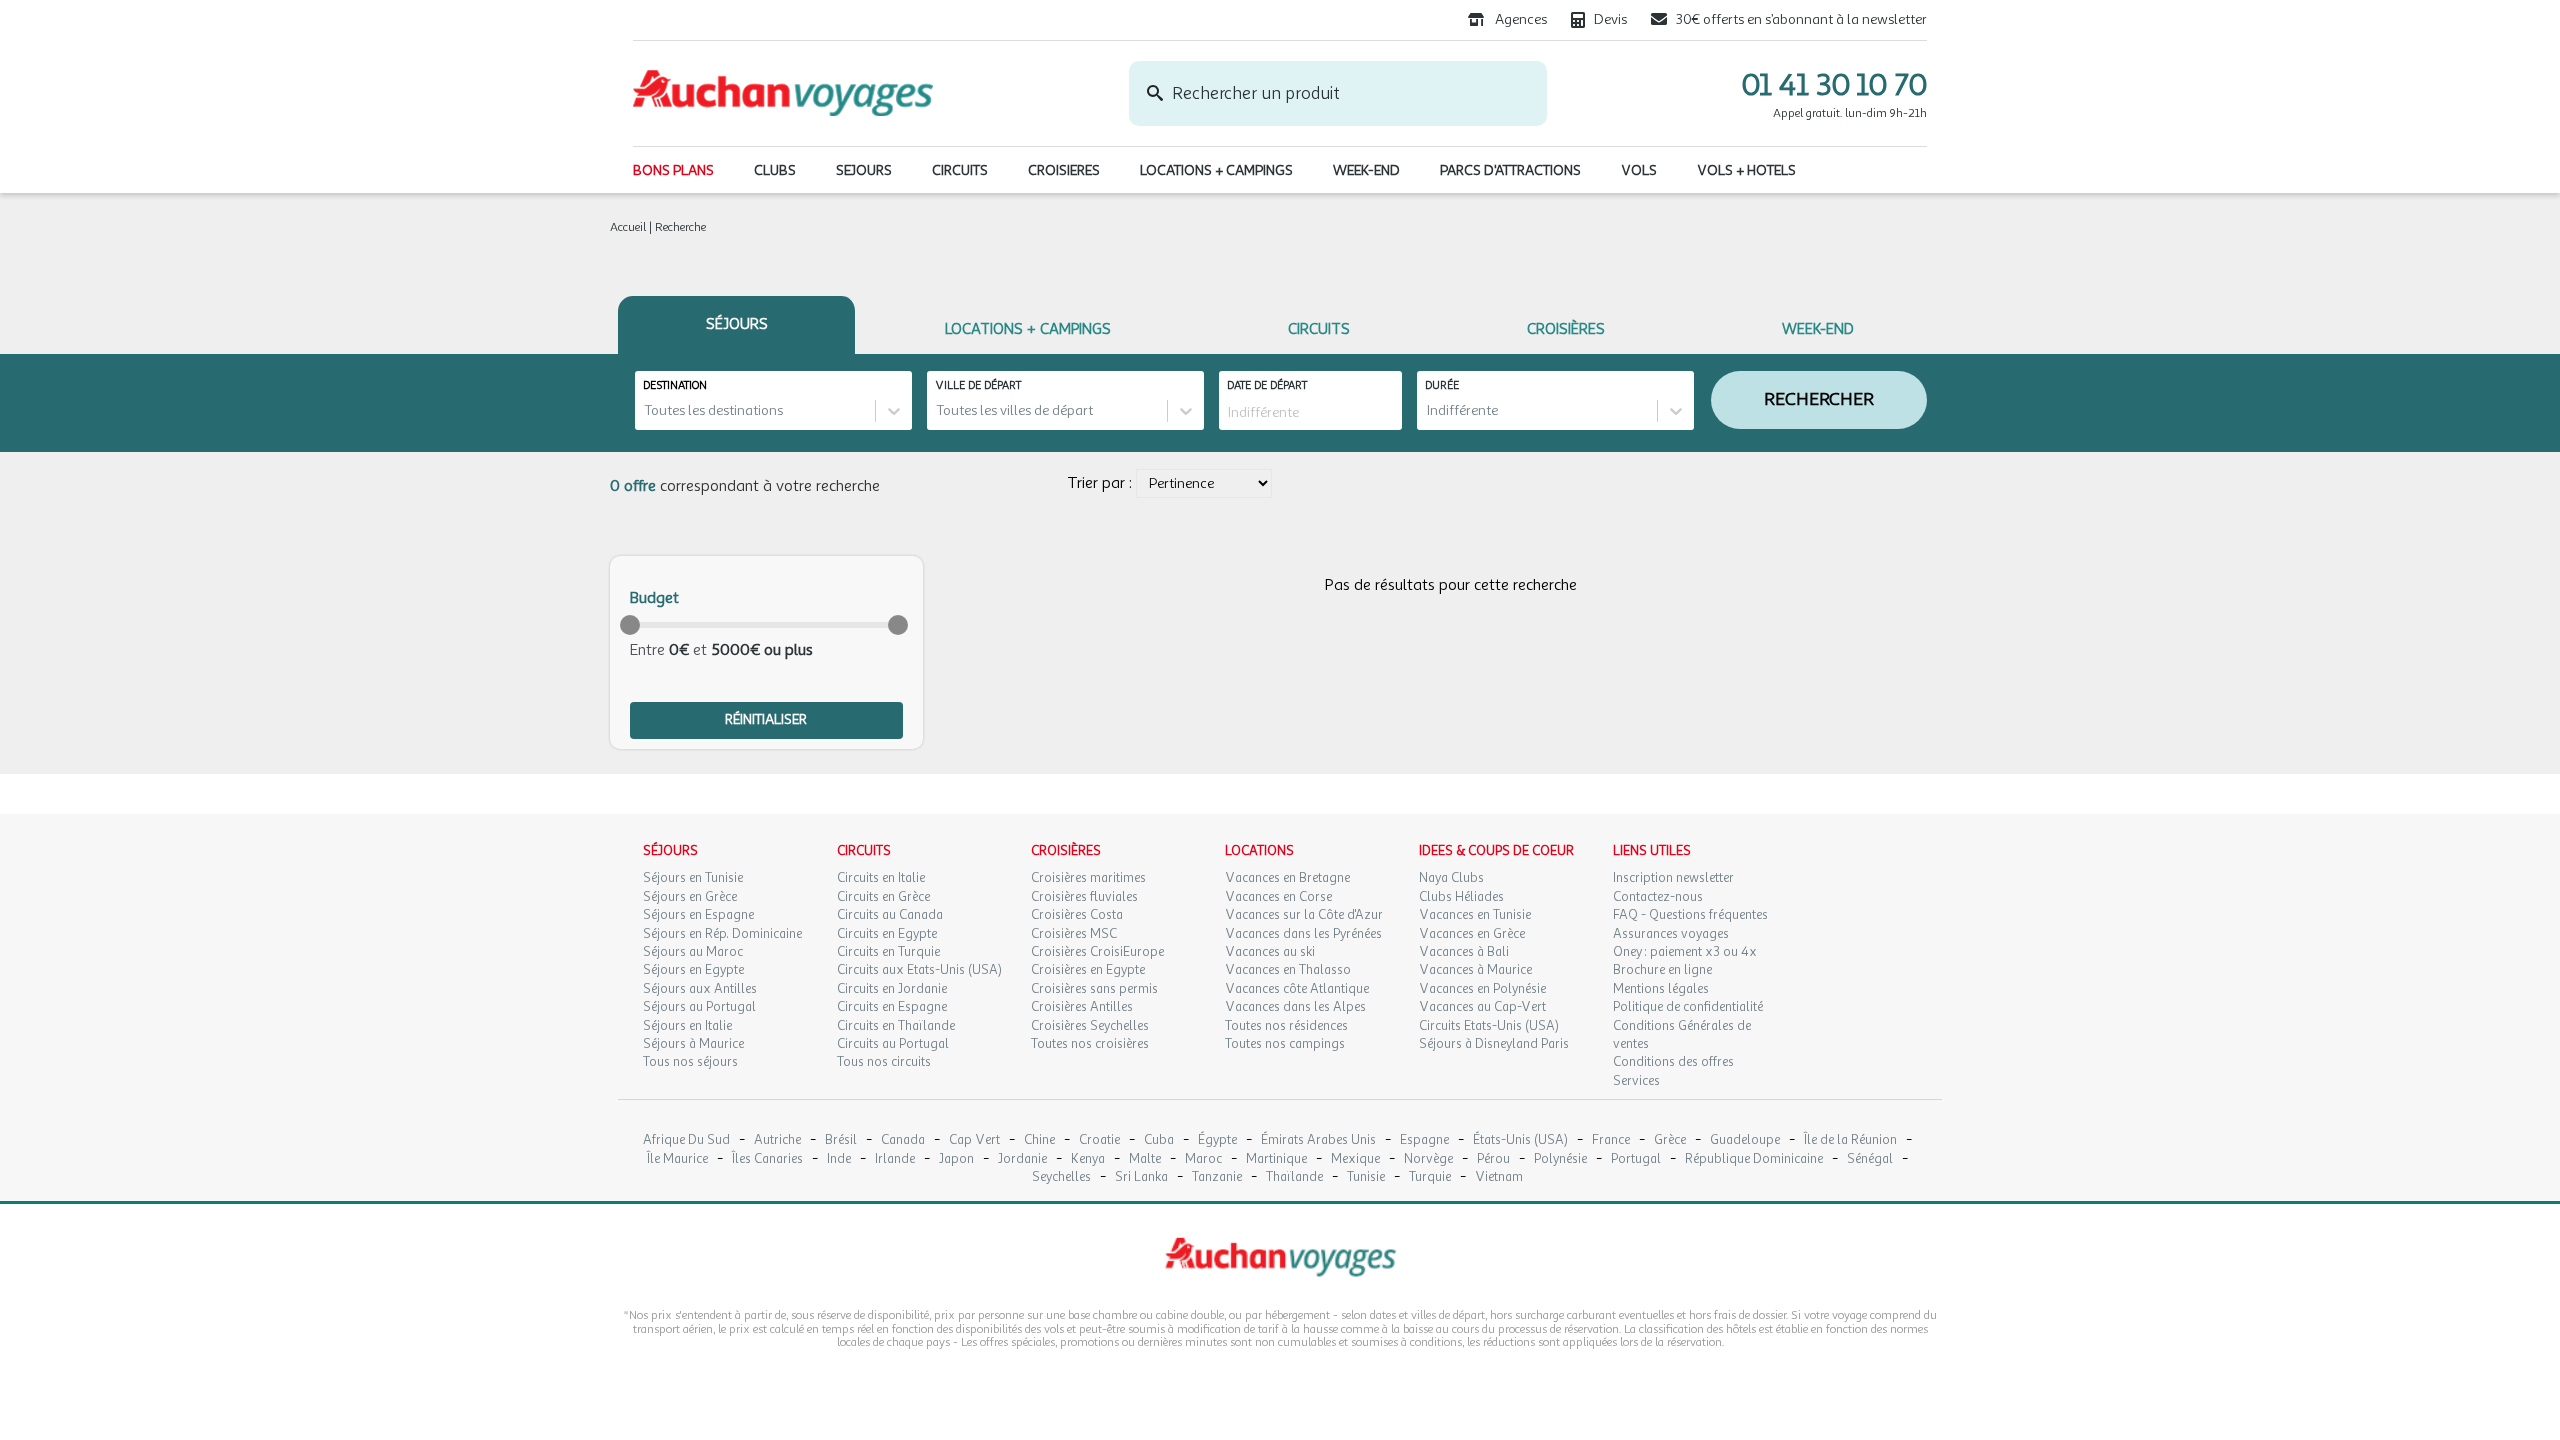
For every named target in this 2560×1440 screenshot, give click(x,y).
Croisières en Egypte (1088, 970)
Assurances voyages (1671, 934)
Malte (1145, 1159)
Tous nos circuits (884, 1062)
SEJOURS (864, 170)
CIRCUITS (960, 170)
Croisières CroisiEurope (1097, 952)
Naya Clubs (1451, 878)
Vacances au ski (1270, 952)
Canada (903, 1140)
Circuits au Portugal (893, 1044)
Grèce (1670, 1140)
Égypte (1217, 1140)
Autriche (777, 1140)
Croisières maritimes (1088, 878)
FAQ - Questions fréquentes (1690, 915)
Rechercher (1819, 399)
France (1611, 1140)
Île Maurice (677, 1159)
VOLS (1639, 170)
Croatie (1099, 1140)
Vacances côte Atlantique (1297, 989)
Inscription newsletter (1673, 878)
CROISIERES (1064, 170)
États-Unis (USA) (1520, 1140)
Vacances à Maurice (1475, 970)
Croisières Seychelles (1090, 1026)
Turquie (1430, 1177)
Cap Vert (974, 1140)
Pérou (1493, 1159)
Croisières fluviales (1084, 897)
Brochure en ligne (1662, 970)
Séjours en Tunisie (693, 878)
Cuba (1159, 1140)
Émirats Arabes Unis (1318, 1140)
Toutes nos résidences (1286, 1026)
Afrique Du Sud (686, 1140)
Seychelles (1061, 1177)
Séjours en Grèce (690, 897)
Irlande (895, 1159)
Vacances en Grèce (1472, 934)
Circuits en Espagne (892, 1007)
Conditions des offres (1673, 1062)
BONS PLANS (673, 170)
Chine (1039, 1140)
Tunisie (1366, 1177)
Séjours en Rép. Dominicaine (722, 934)
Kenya (1088, 1159)
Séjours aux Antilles (700, 989)
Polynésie (1560, 1159)
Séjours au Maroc (693, 952)
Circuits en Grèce (883, 897)
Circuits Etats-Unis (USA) (1489, 1026)
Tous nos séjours (690, 1062)
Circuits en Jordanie (892, 989)
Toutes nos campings (1285, 1044)
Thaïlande (1294, 1177)
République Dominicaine (1754, 1159)
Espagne (1424, 1140)
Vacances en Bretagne (1287, 878)
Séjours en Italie (687, 1026)
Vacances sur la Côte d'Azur (1304, 915)
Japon (956, 1159)
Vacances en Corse (1278, 897)
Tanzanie (1217, 1177)
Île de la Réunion (1850, 1140)
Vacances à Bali (1464, 952)
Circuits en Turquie (888, 952)
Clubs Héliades (1461, 897)
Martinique (1276, 1159)
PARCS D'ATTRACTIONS (1510, 170)
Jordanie (1022, 1159)
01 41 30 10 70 (1834, 85)
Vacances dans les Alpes (1295, 1007)
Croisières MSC (1074, 934)
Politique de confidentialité (1688, 1007)
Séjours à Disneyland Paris (1494, 1044)
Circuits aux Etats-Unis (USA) (919, 970)
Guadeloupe (1745, 1140)
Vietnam (1499, 1177)
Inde (839, 1159)
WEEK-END (1366, 170)
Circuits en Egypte (887, 934)
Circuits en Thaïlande (896, 1026)
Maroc (1203, 1159)
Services (1636, 1081)
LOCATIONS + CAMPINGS (1216, 170)
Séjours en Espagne (698, 915)
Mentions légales (1661, 989)
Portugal (1636, 1159)
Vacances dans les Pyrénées (1303, 934)
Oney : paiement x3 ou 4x (1685, 952)
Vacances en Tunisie (1475, 915)
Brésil (841, 1140)
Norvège (1428, 1159)
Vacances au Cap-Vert (1482, 1007)
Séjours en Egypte (693, 970)
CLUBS (775, 170)
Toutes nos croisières (1090, 1044)
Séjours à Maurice (693, 1044)
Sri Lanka (1141, 1177)
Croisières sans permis (1094, 989)
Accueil (628, 227)
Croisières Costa (1077, 915)
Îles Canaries (767, 1159)
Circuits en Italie (881, 878)
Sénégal (1870, 1159)
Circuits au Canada (890, 915)
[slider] (630, 625)
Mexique (1355, 1159)
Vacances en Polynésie (1482, 989)
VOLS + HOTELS (1746, 170)
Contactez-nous (1658, 897)
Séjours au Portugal (699, 1007)
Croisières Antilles (1082, 1007)
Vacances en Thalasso (1288, 970)
